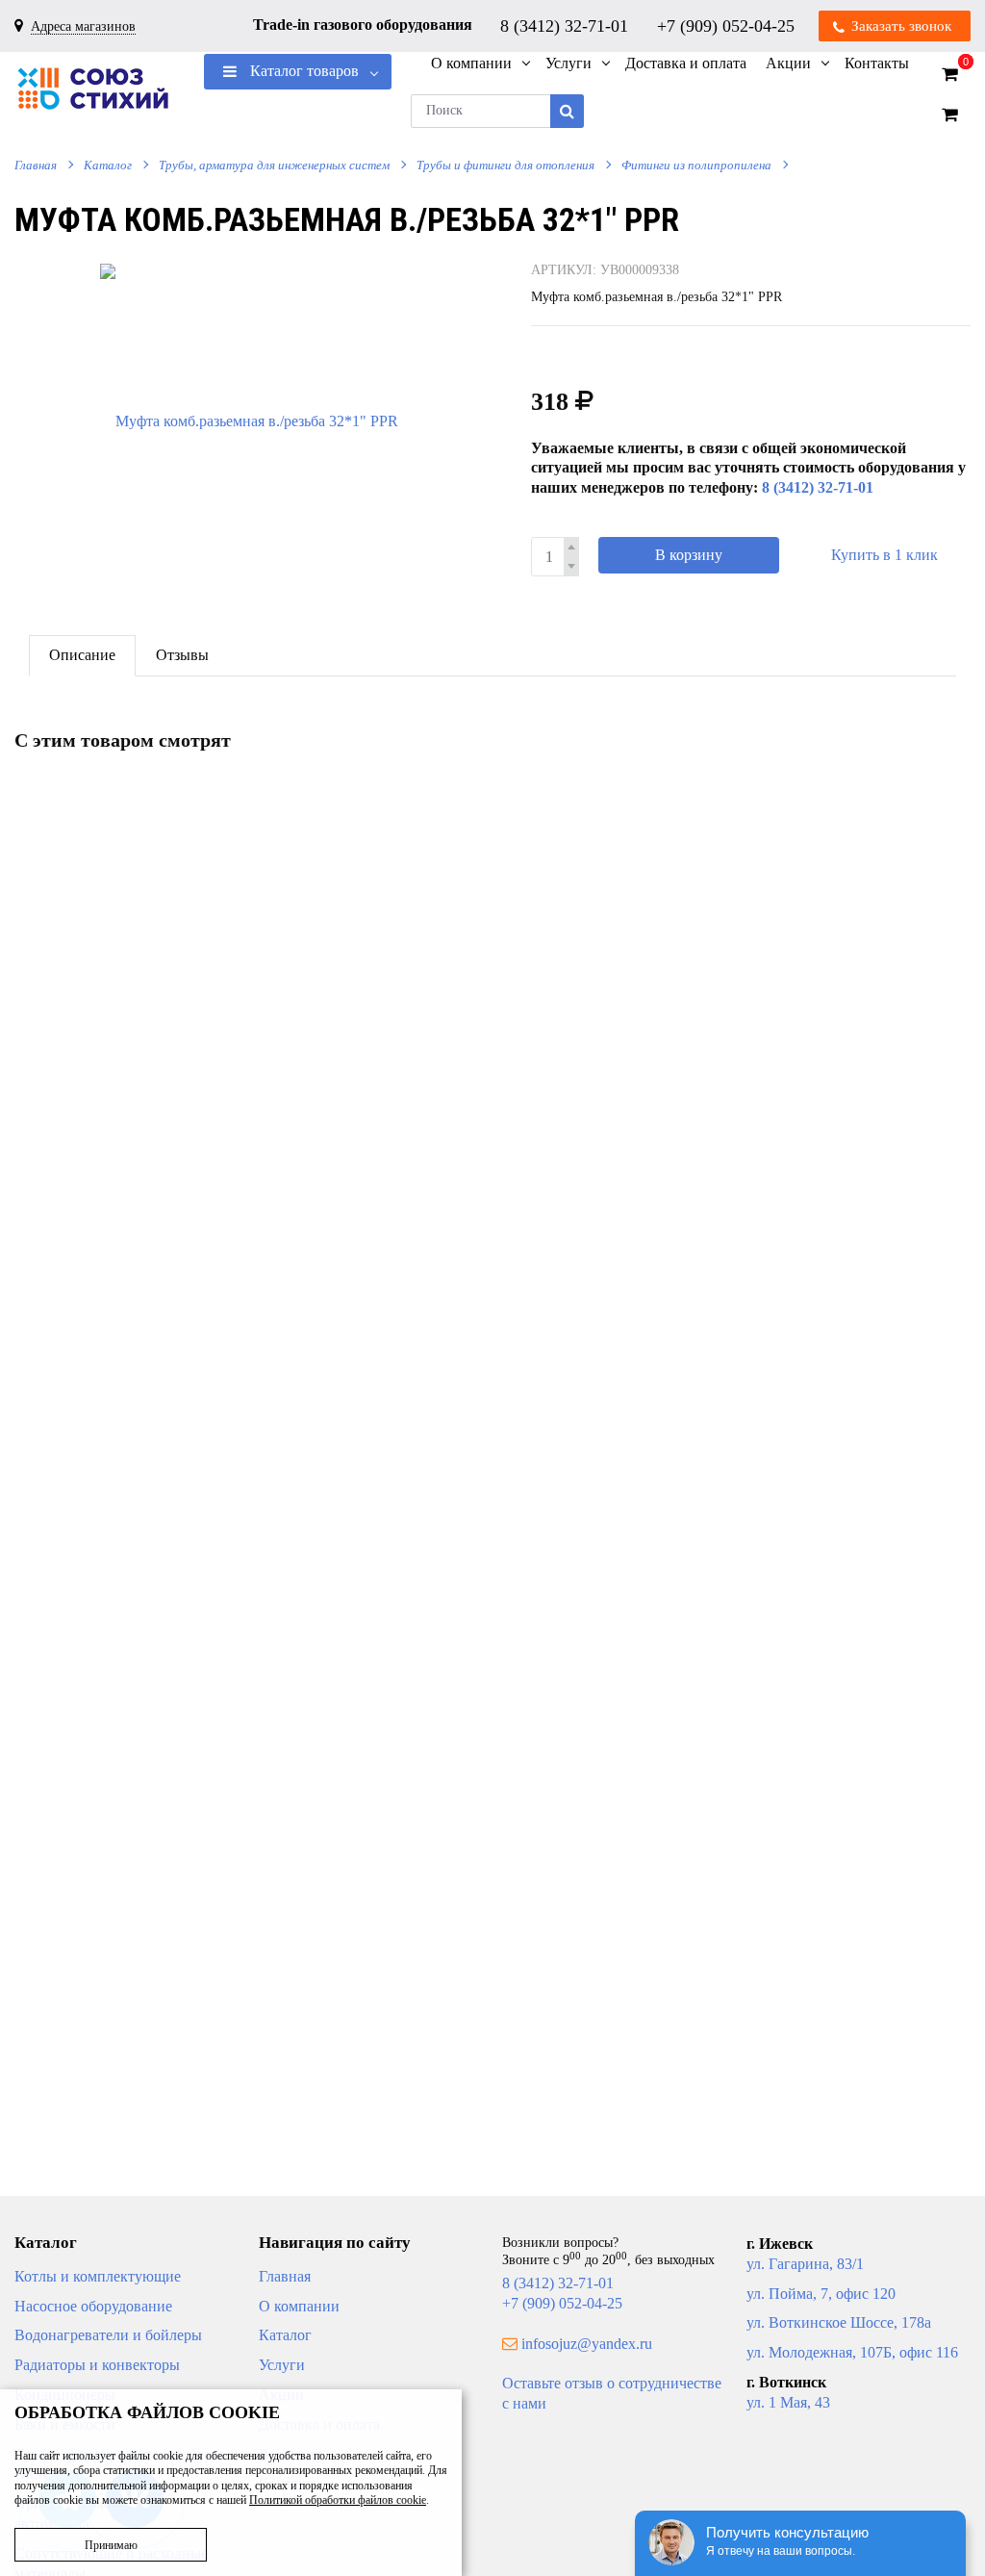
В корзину (689, 555)
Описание (82, 655)
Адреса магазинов (83, 26)
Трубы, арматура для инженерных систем (274, 165)
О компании (299, 2306)
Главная (36, 165)
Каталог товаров (303, 71)
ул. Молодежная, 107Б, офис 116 (852, 2352)
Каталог (108, 165)
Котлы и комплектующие (98, 2276)
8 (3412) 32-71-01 (567, 25)
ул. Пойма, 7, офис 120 (821, 2294)
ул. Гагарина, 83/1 (805, 2264)
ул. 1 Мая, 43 (788, 2402)
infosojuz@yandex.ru (587, 2344)
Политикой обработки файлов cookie (338, 2500)
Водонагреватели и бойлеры (108, 2335)
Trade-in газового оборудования (363, 25)
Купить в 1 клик (884, 555)
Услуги (282, 2365)
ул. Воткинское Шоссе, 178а (839, 2322)
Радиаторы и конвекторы (97, 2365)
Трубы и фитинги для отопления (505, 165)
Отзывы (182, 655)
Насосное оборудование (93, 2306)
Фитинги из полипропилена (696, 165)
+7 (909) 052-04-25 (728, 25)
